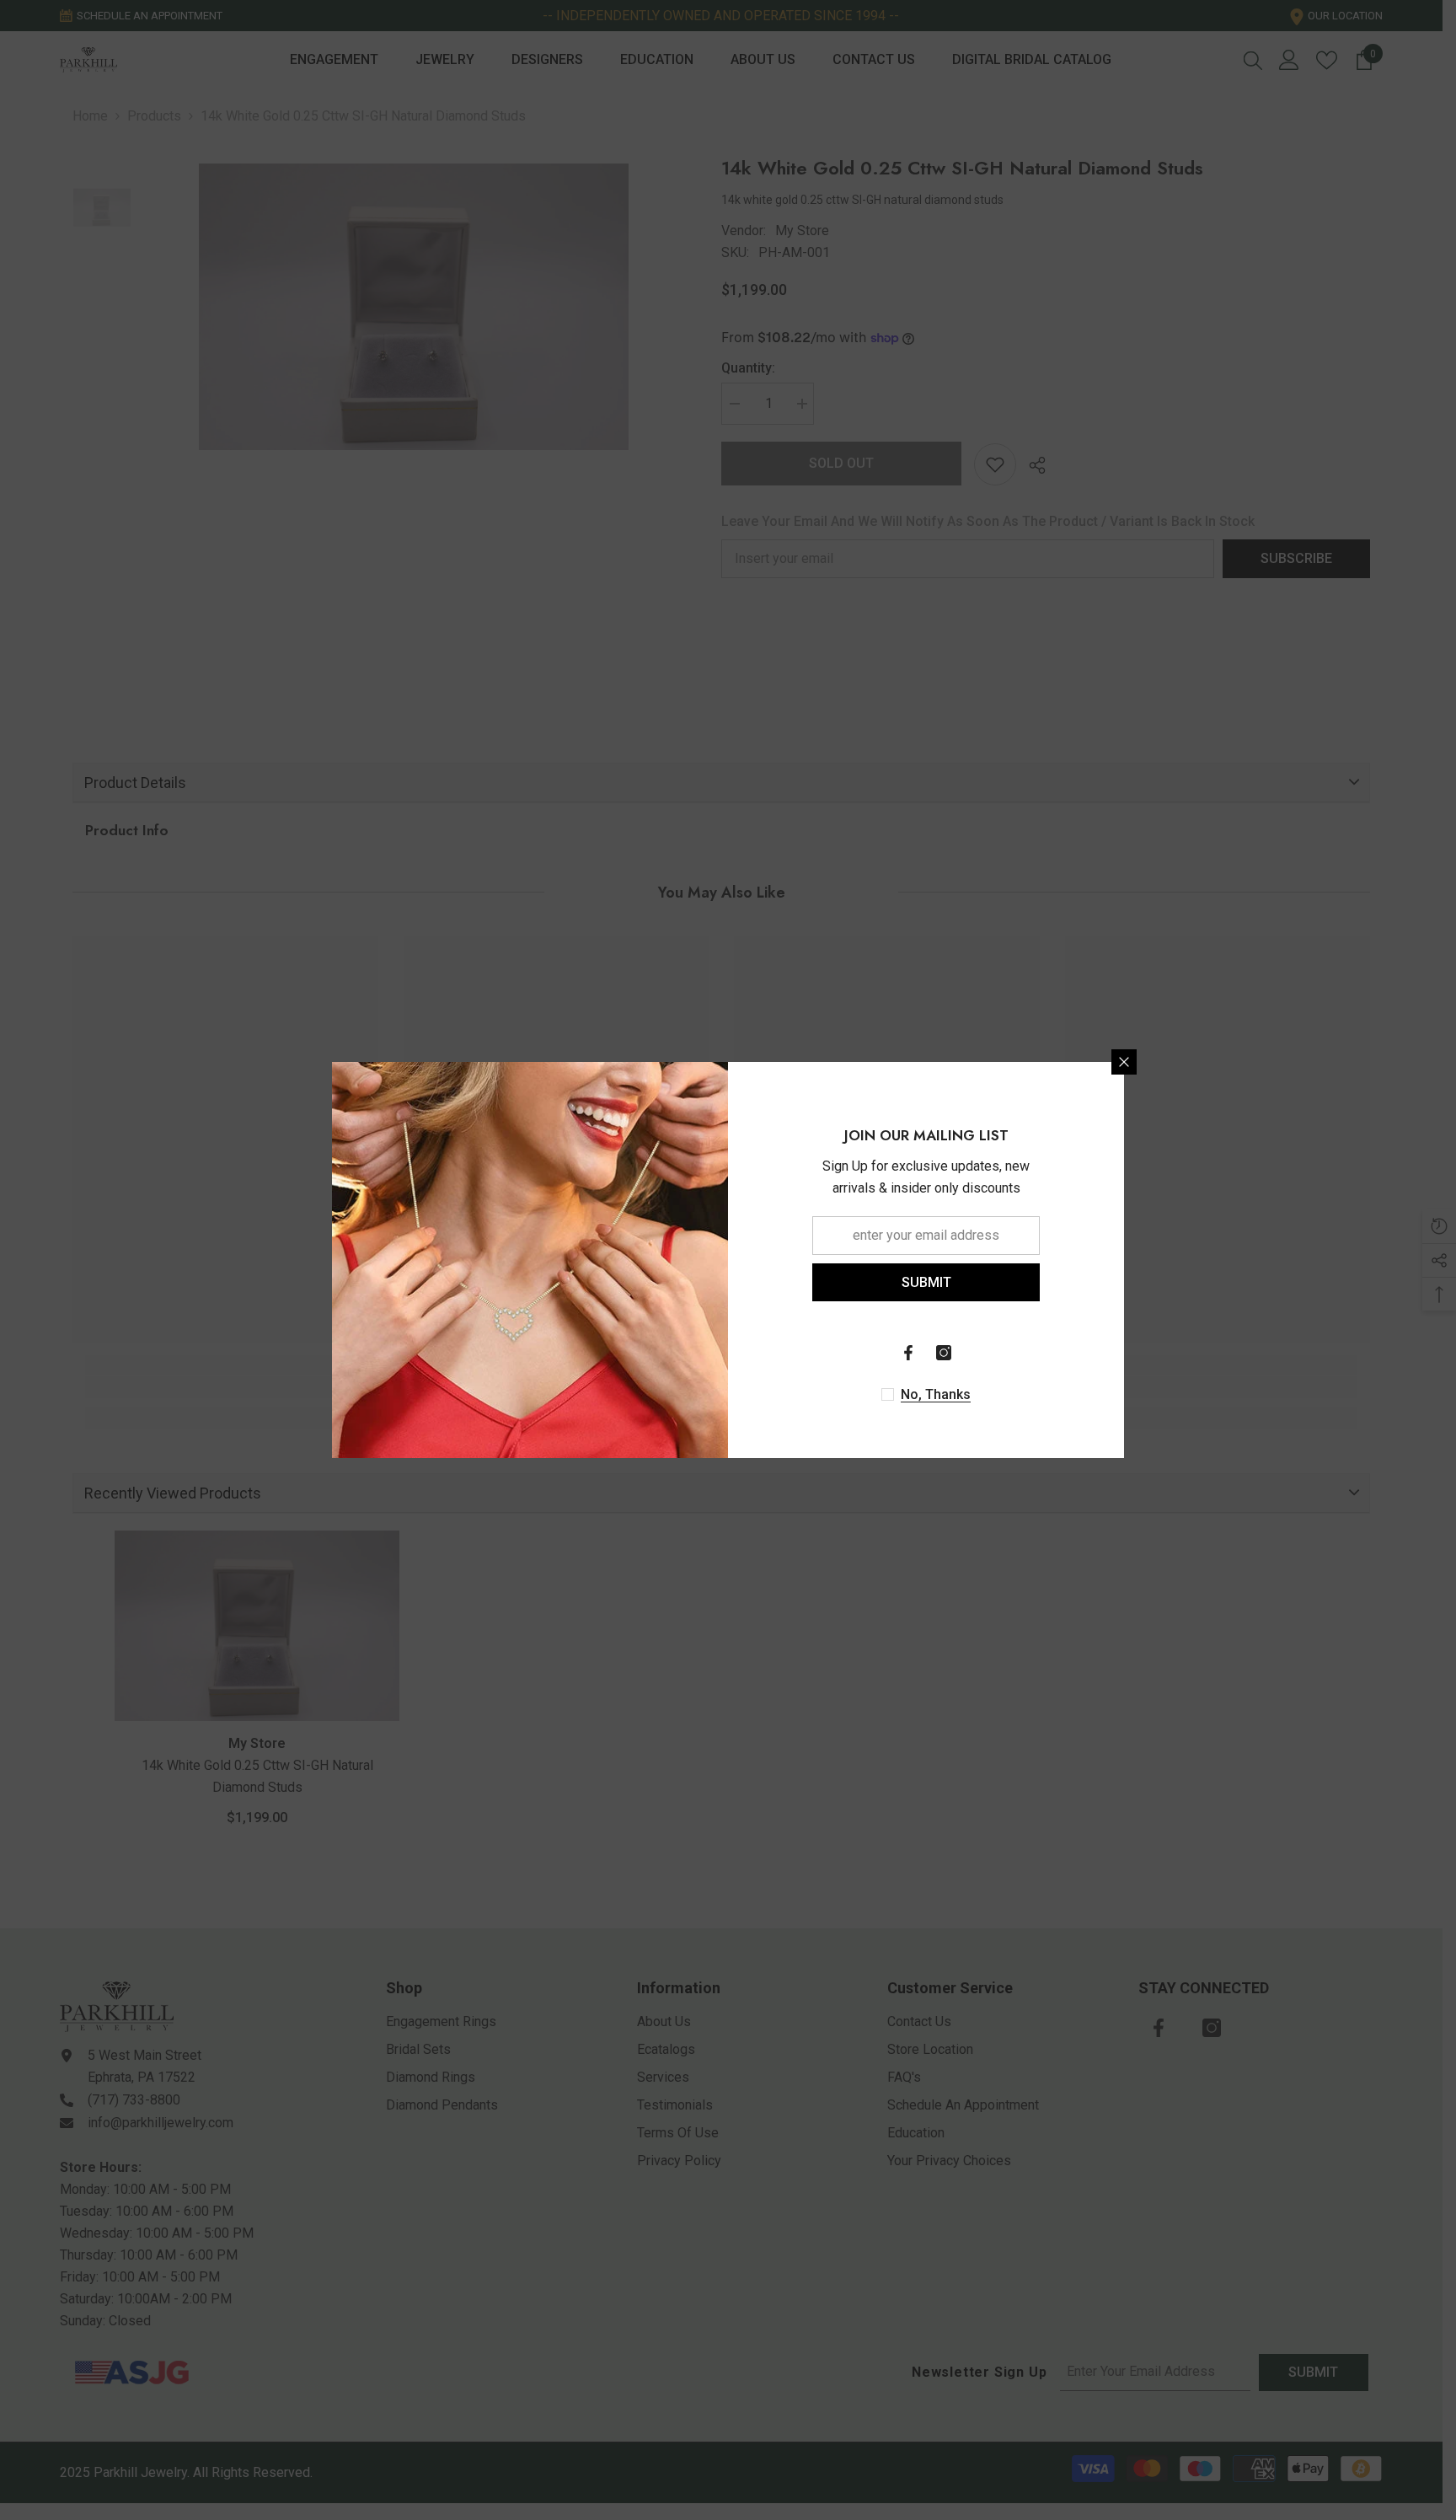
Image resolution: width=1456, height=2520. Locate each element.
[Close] (1124, 1062)
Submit (926, 1282)
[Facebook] (908, 1353)
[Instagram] (944, 1353)
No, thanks (936, 1394)
